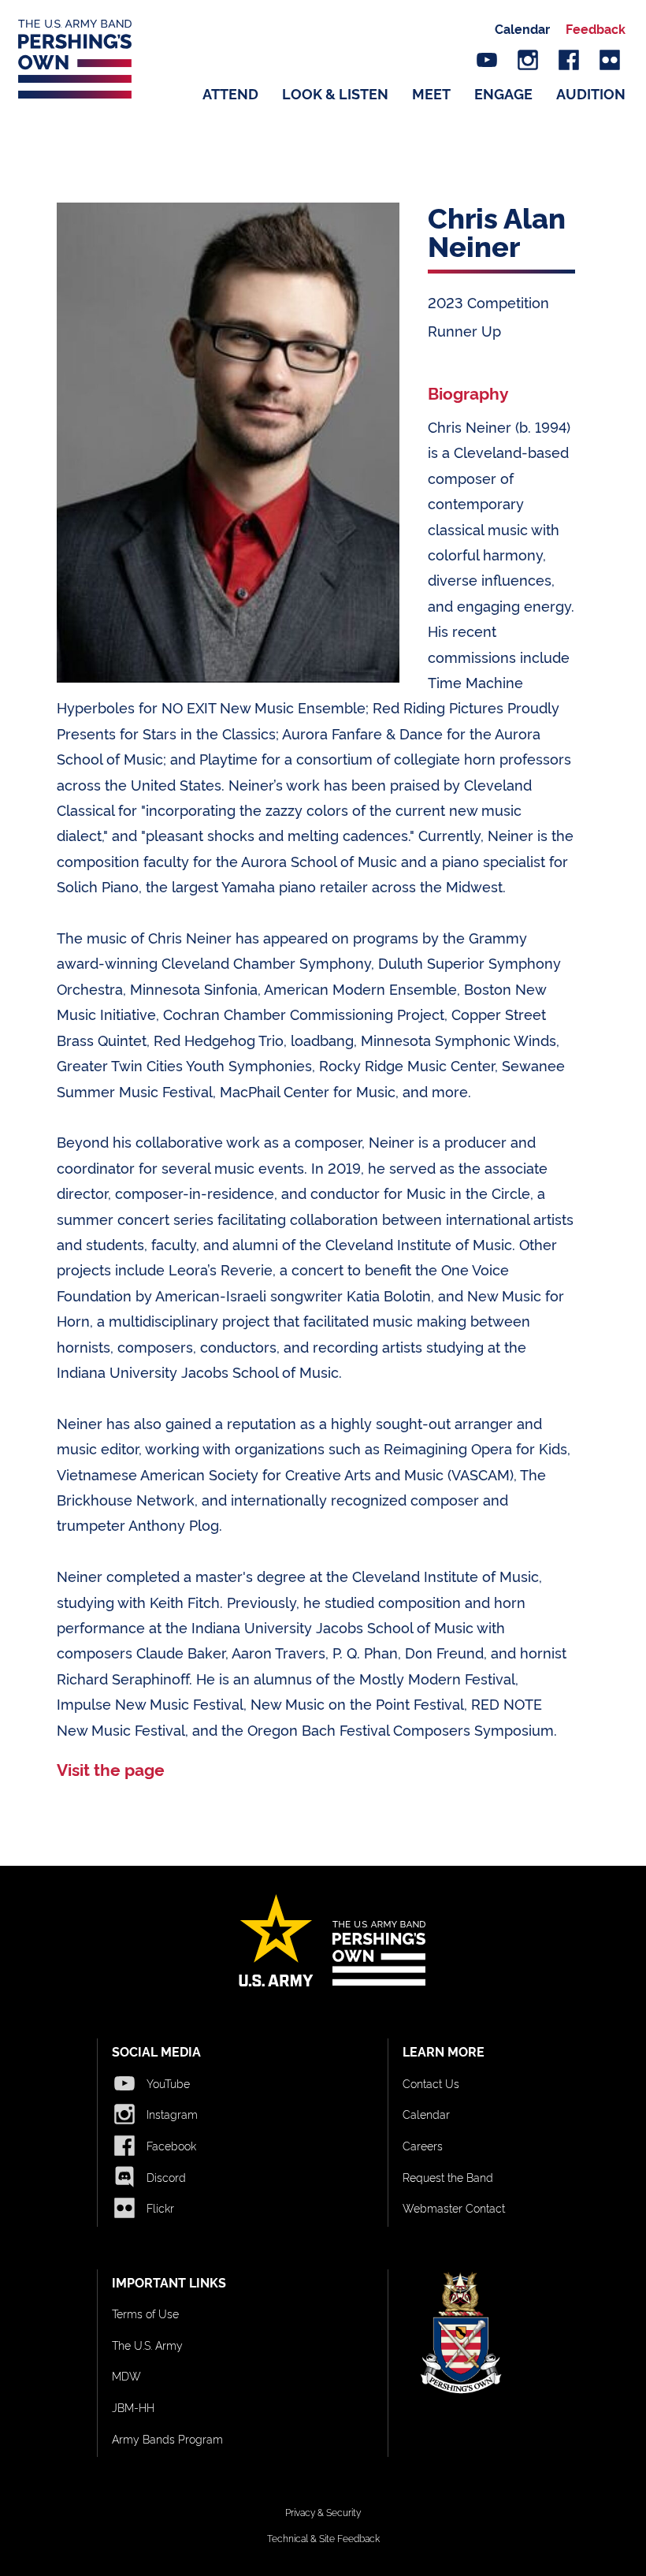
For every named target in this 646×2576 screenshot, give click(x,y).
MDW (126, 2375)
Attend (230, 93)
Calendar (522, 28)
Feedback (596, 28)
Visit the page (111, 1768)
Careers (423, 2145)
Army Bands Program (167, 2438)
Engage (503, 93)
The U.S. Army (147, 2345)
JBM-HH (133, 2407)
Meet (431, 93)
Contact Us (431, 2083)
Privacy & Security (323, 2512)
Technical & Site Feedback (323, 2538)
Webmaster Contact (454, 2207)
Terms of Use (145, 2313)
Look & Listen (335, 93)
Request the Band (448, 2177)
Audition (591, 93)
